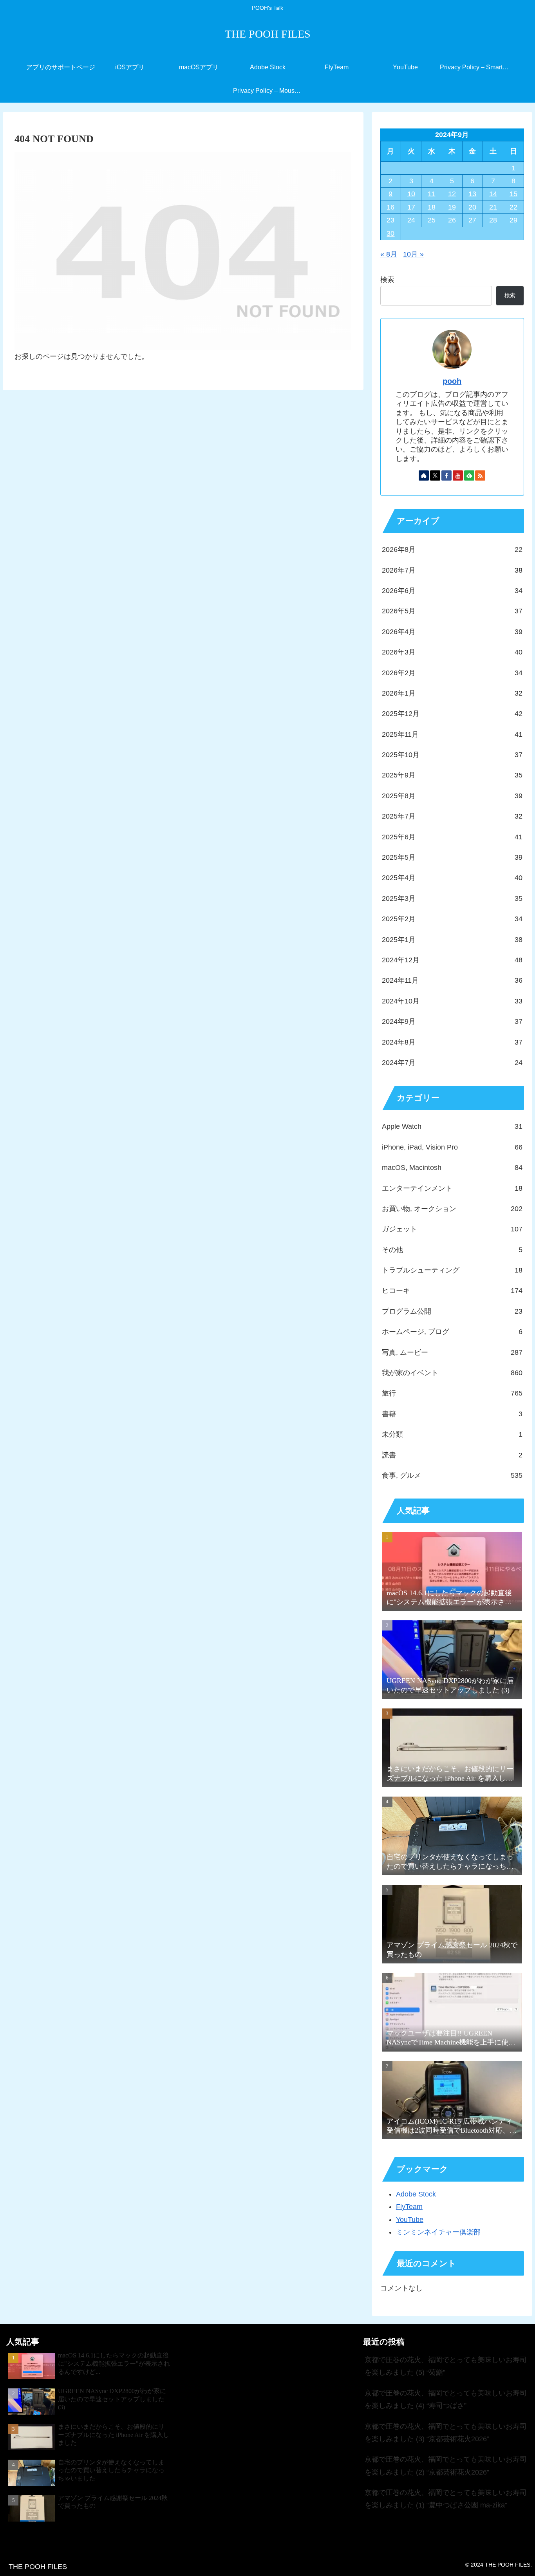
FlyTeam (409, 2207)
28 (493, 220)
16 (390, 207)
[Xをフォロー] (435, 475)
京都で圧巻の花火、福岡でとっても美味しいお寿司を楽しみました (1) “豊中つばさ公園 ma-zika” (446, 2499)
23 (390, 220)
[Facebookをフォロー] (446, 475)
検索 (387, 280)
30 (390, 233)
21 (493, 207)
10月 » (413, 254)
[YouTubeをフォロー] (458, 475)
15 (513, 194)
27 (472, 220)
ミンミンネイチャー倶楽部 (438, 2232)
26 (452, 220)
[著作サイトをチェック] (424, 475)
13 (472, 194)
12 (452, 194)
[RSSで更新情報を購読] (480, 475)
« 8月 (389, 254)
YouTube (410, 2220)
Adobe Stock (416, 2194)
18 (432, 207)
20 (472, 207)
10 (411, 194)
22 (513, 207)
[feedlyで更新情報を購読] (469, 475)
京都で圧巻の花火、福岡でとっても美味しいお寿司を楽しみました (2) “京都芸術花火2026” (446, 2466)
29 (513, 220)
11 (431, 194)
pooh (452, 381)
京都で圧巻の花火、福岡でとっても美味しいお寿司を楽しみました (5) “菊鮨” (446, 2366)
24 (411, 220)
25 (432, 220)
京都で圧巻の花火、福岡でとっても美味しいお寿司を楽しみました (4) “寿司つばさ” (446, 2399)
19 (452, 207)
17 (411, 207)
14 (493, 194)
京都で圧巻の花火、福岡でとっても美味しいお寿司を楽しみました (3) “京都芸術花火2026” (446, 2433)
